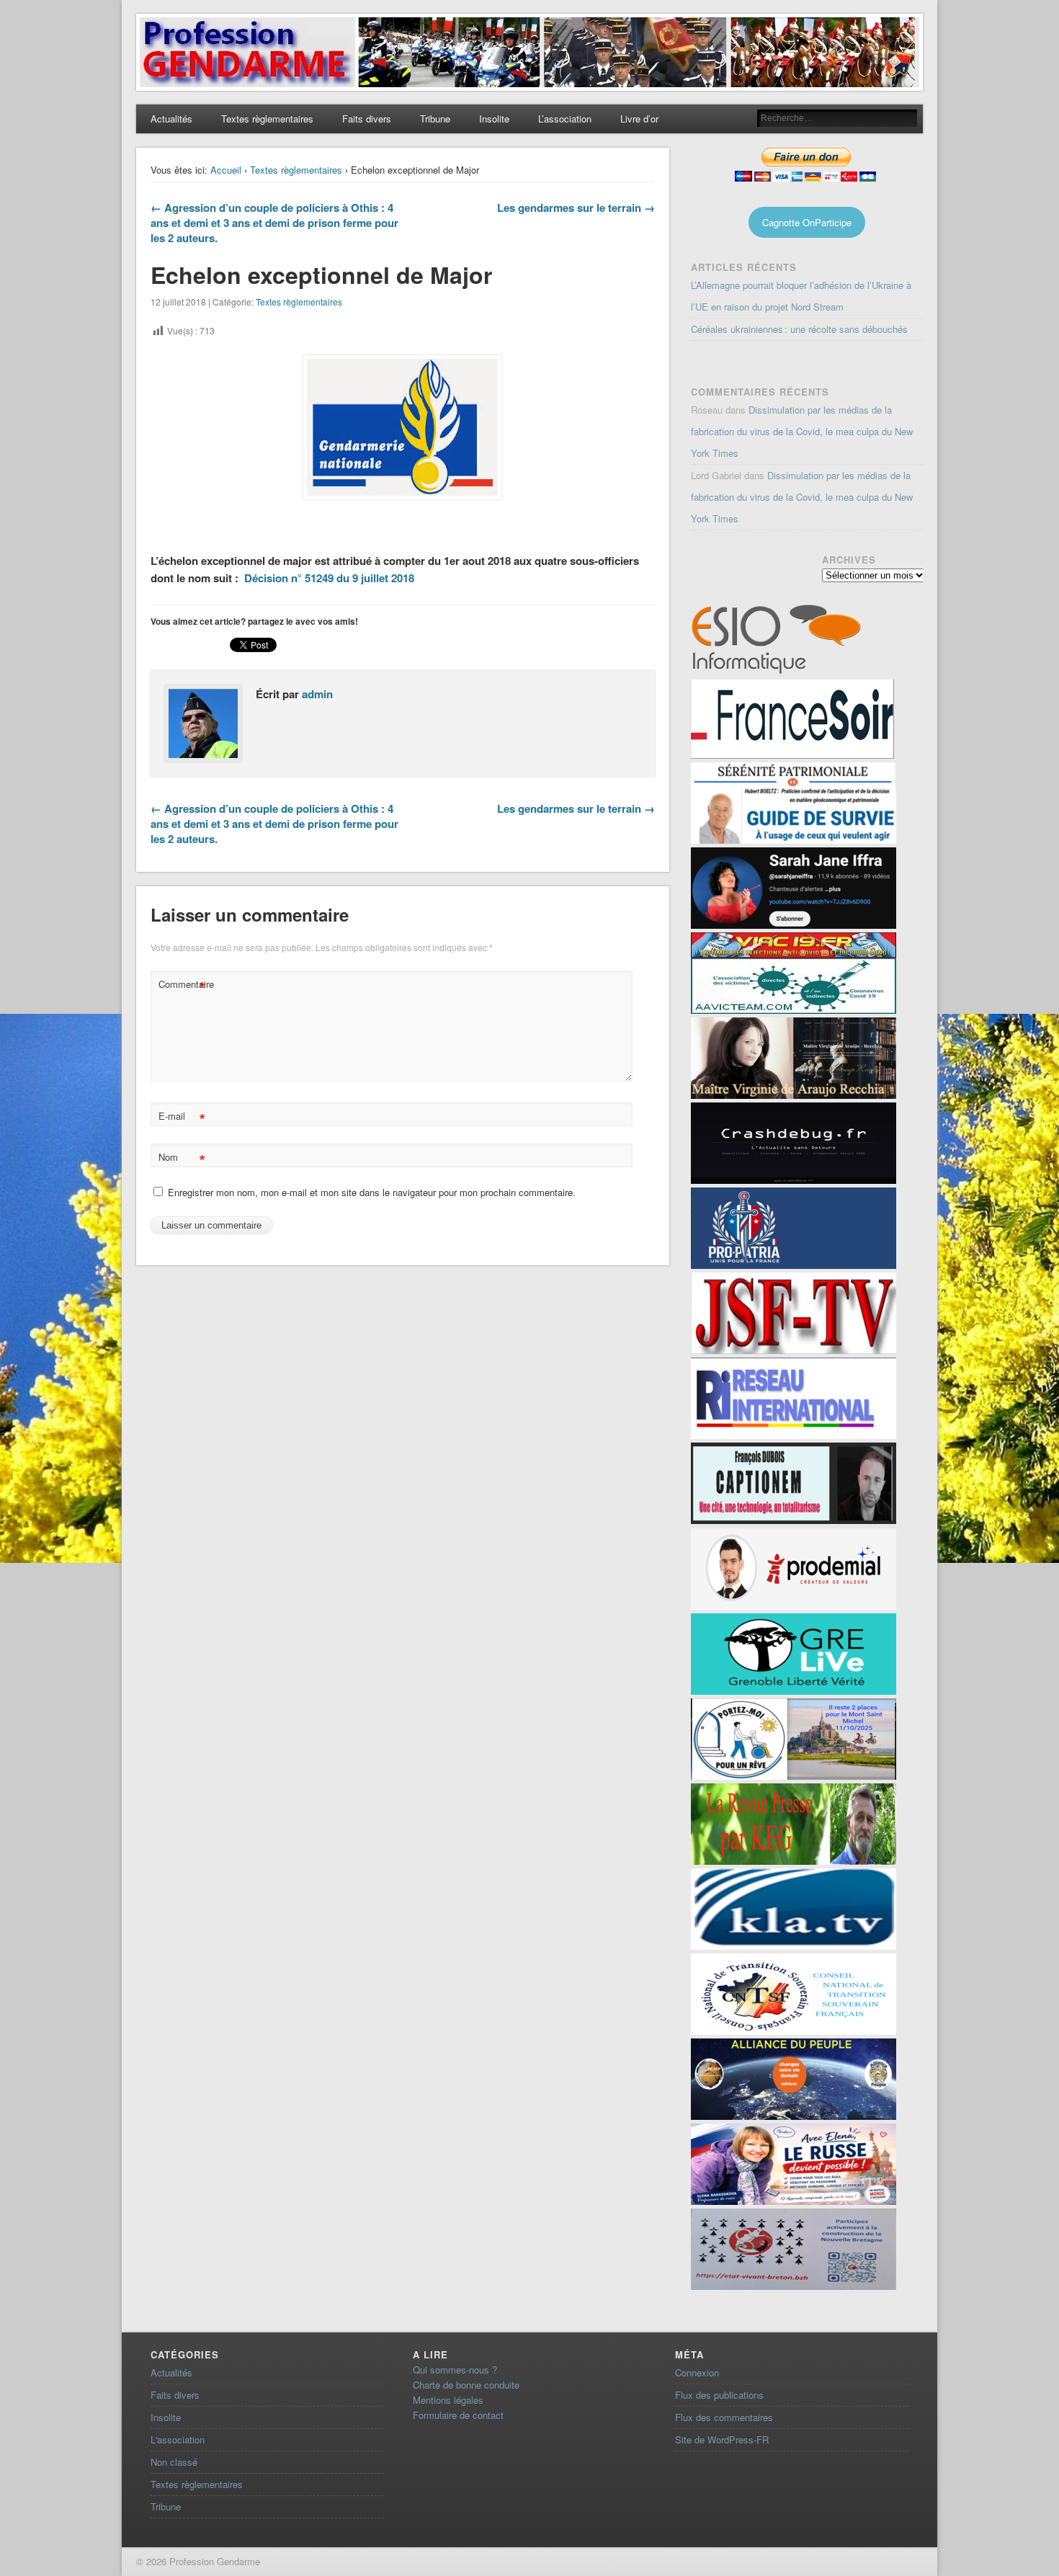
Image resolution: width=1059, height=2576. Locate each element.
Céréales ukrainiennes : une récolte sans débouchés (799, 329)
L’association (565, 119)
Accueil (226, 170)
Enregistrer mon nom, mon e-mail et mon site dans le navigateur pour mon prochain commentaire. (372, 1192)
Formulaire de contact (458, 2415)
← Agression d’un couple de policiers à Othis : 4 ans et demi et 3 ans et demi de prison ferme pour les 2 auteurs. (274, 223)
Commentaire (184, 986)
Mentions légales (448, 2400)
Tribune (435, 119)
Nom (182, 1159)
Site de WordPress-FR (722, 2439)
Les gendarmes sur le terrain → (576, 208)
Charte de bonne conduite (466, 2385)
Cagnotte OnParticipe (807, 222)
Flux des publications (719, 2395)
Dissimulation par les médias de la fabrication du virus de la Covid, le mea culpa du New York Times (802, 431)
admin (317, 694)
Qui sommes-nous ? (455, 2370)
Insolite (494, 119)
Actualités (171, 119)
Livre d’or (639, 119)
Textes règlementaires (267, 119)
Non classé (174, 2462)
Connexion (697, 2372)
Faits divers (367, 119)
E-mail (182, 1118)
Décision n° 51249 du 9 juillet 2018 (329, 578)
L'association (178, 2439)
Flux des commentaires (724, 2417)
